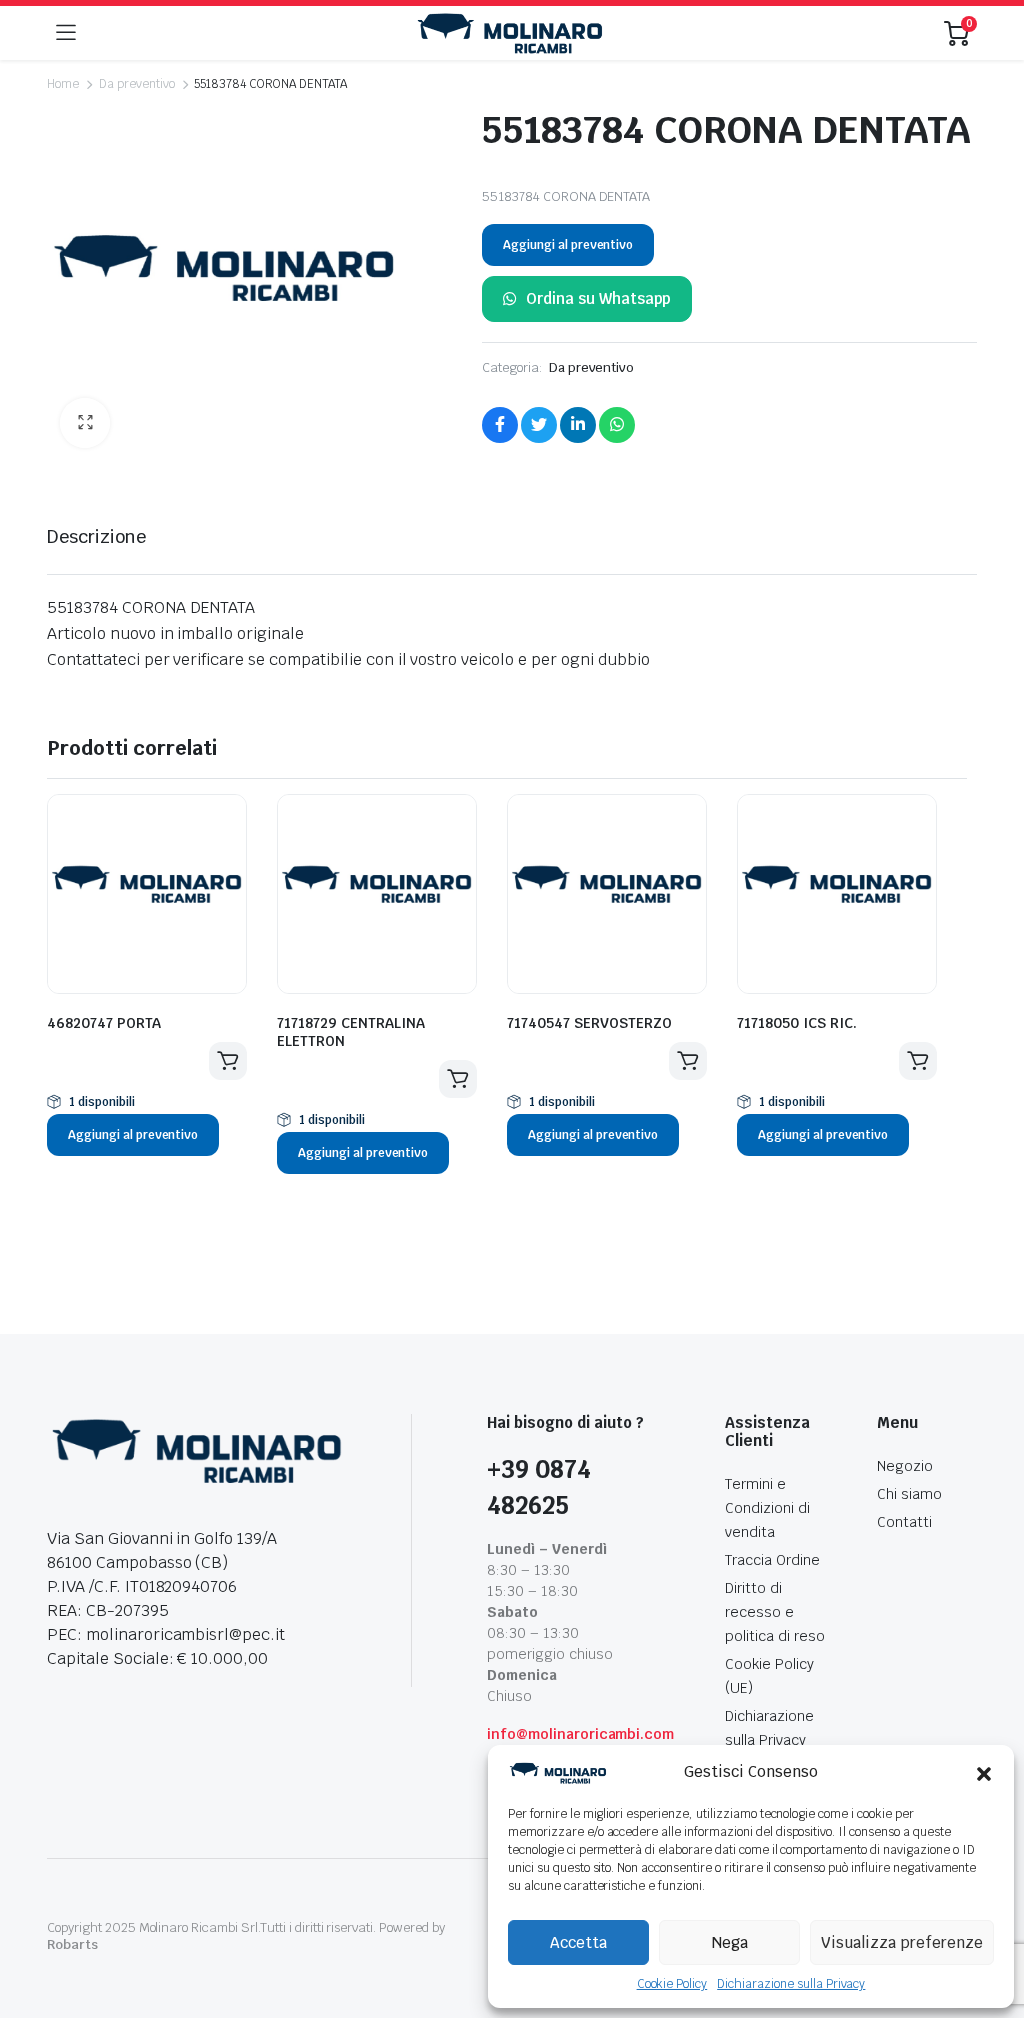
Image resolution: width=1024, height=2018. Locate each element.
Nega (730, 1942)
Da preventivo (137, 84)
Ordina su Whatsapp (598, 298)
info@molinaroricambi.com (580, 1734)
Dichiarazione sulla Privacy (791, 1984)
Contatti (904, 1522)
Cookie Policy (672, 1984)
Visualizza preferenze (902, 1942)
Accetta (578, 1942)
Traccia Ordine (772, 1560)
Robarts (72, 1944)
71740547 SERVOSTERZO (589, 1023)
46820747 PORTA (104, 1023)
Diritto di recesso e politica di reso (775, 1612)
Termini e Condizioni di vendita (767, 1508)
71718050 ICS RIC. (797, 1023)
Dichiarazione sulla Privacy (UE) (769, 1740)
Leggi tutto (228, 1061)
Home (63, 84)
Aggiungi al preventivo (568, 245)
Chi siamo (909, 1494)
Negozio (905, 1466)
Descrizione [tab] (96, 536)
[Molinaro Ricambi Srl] (510, 33)
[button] (984, 1773)
